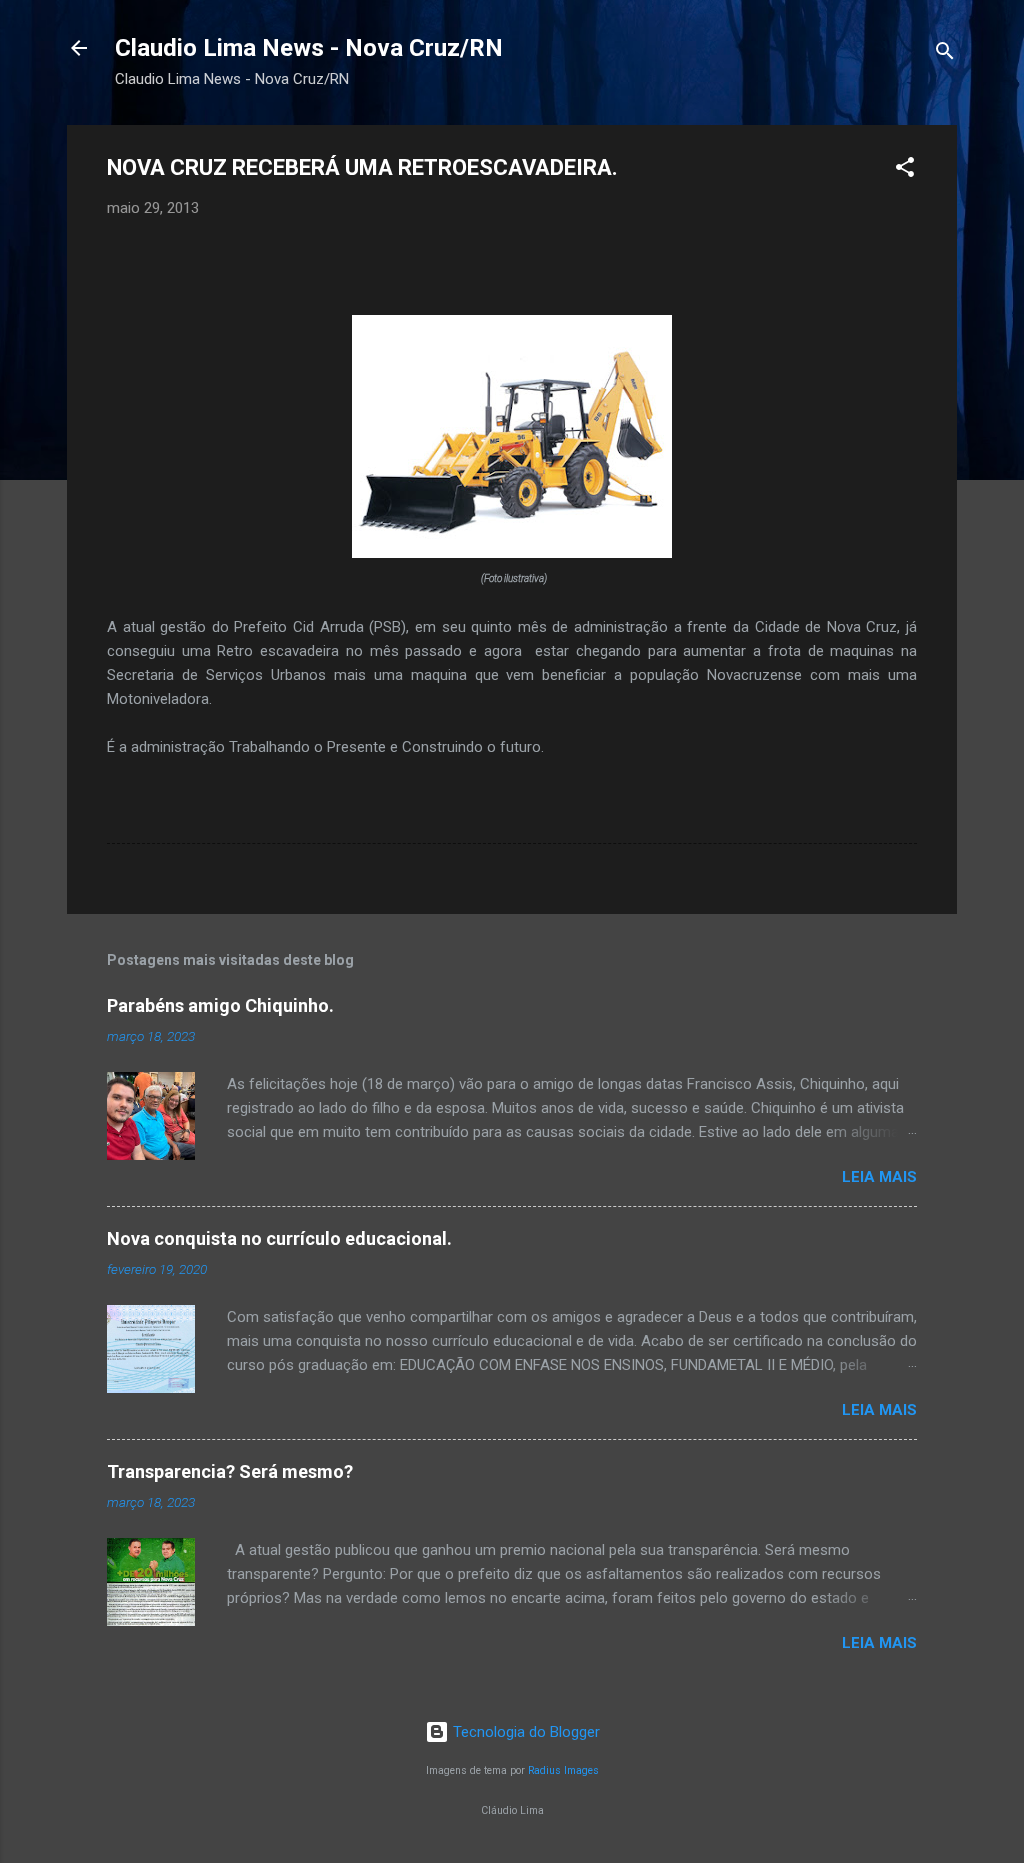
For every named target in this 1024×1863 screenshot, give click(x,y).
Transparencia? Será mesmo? (230, 1471)
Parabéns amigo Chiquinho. (220, 1005)
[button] (905, 170)
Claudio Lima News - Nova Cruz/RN (309, 48)
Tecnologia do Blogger (524, 1732)
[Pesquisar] (945, 54)
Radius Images (563, 1770)
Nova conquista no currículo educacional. (279, 1238)
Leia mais (879, 1177)
